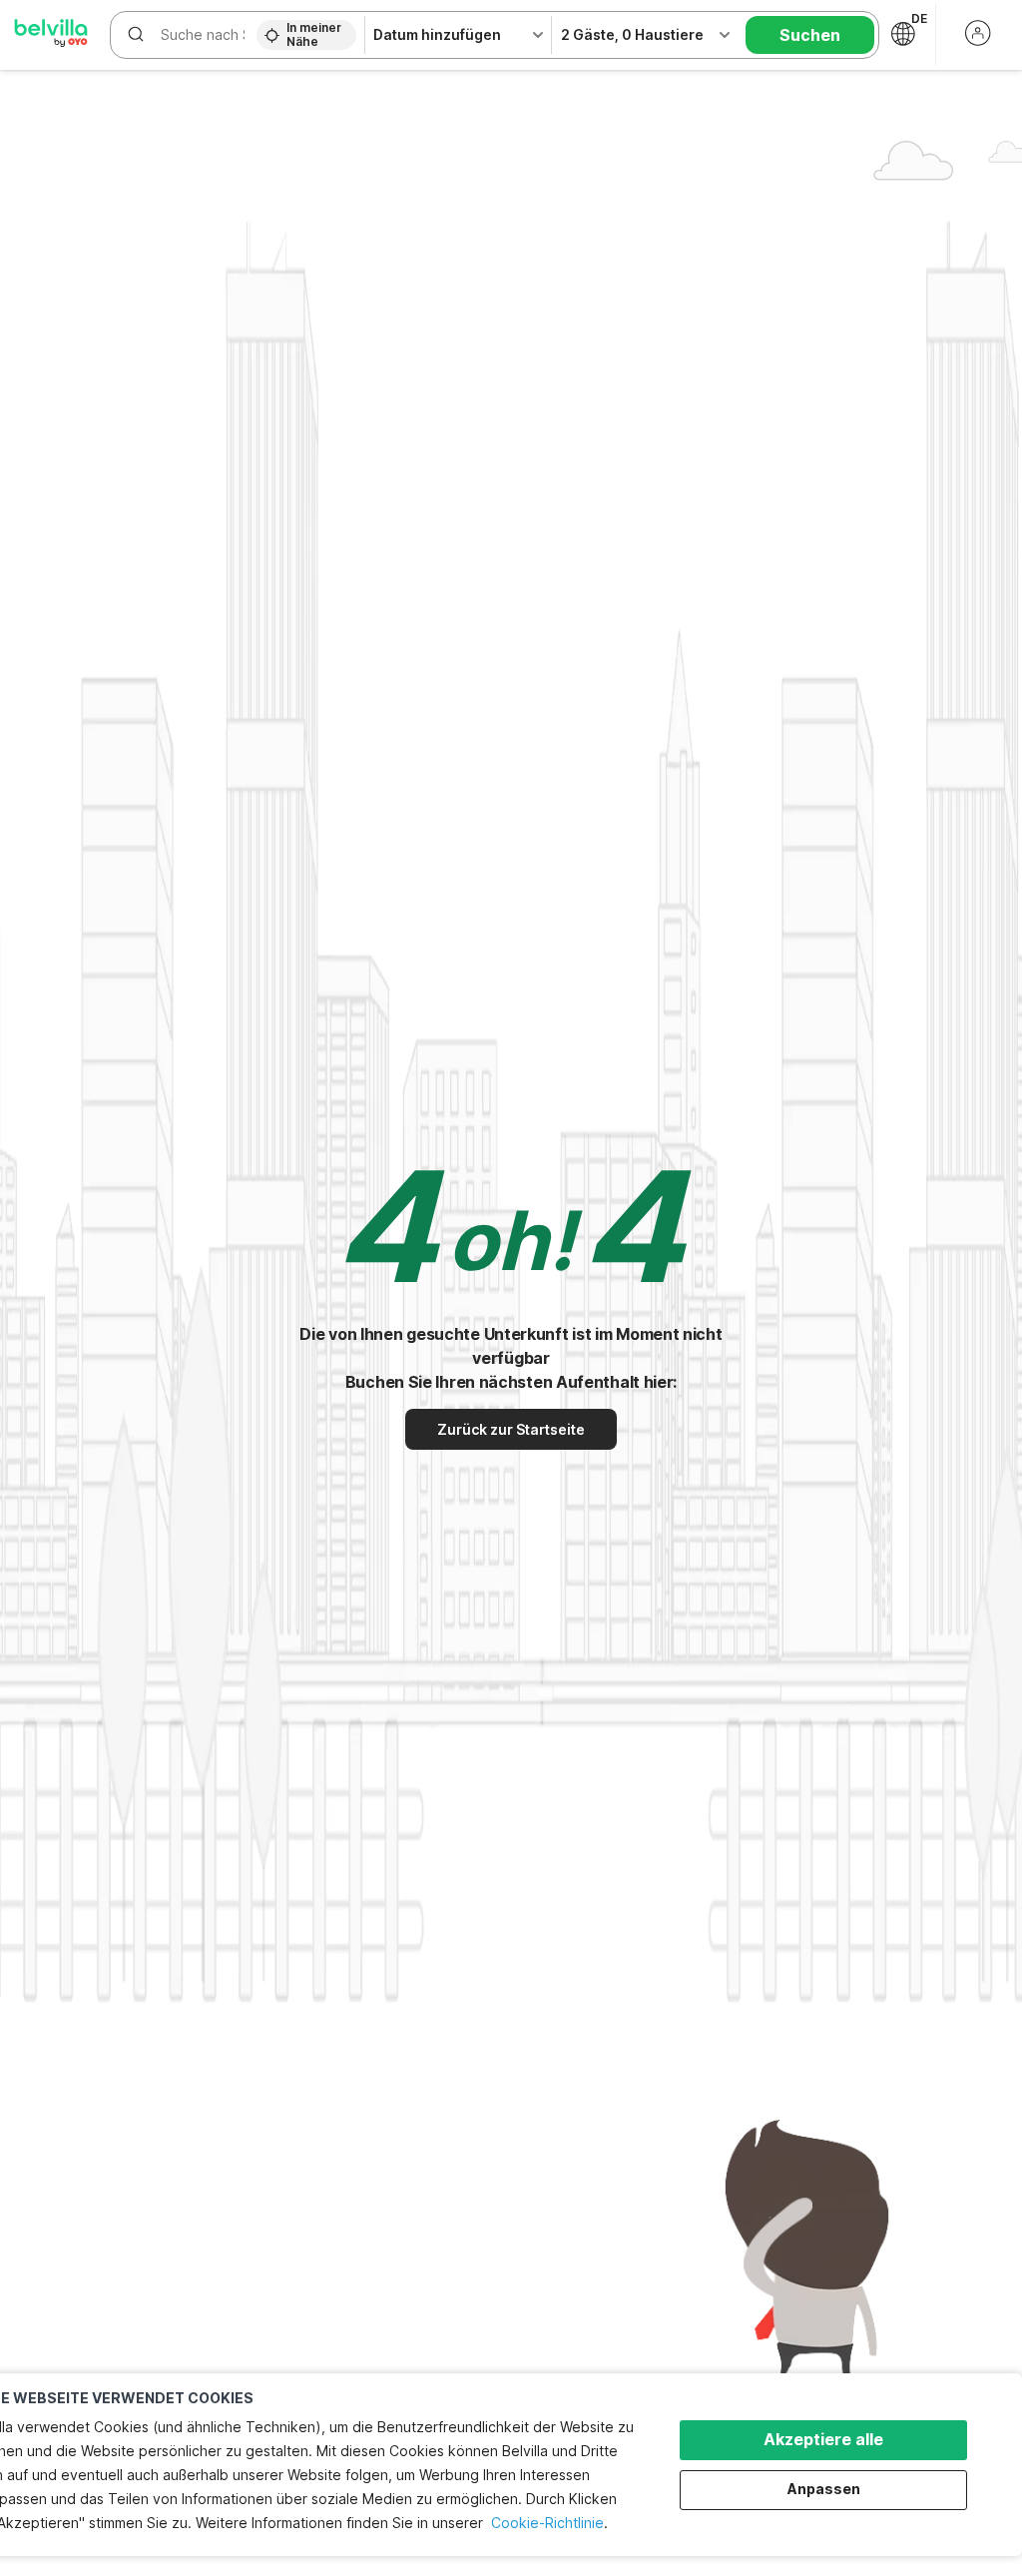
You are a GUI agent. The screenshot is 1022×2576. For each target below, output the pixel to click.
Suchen (810, 35)
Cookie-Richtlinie (547, 2523)
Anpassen (824, 2489)
